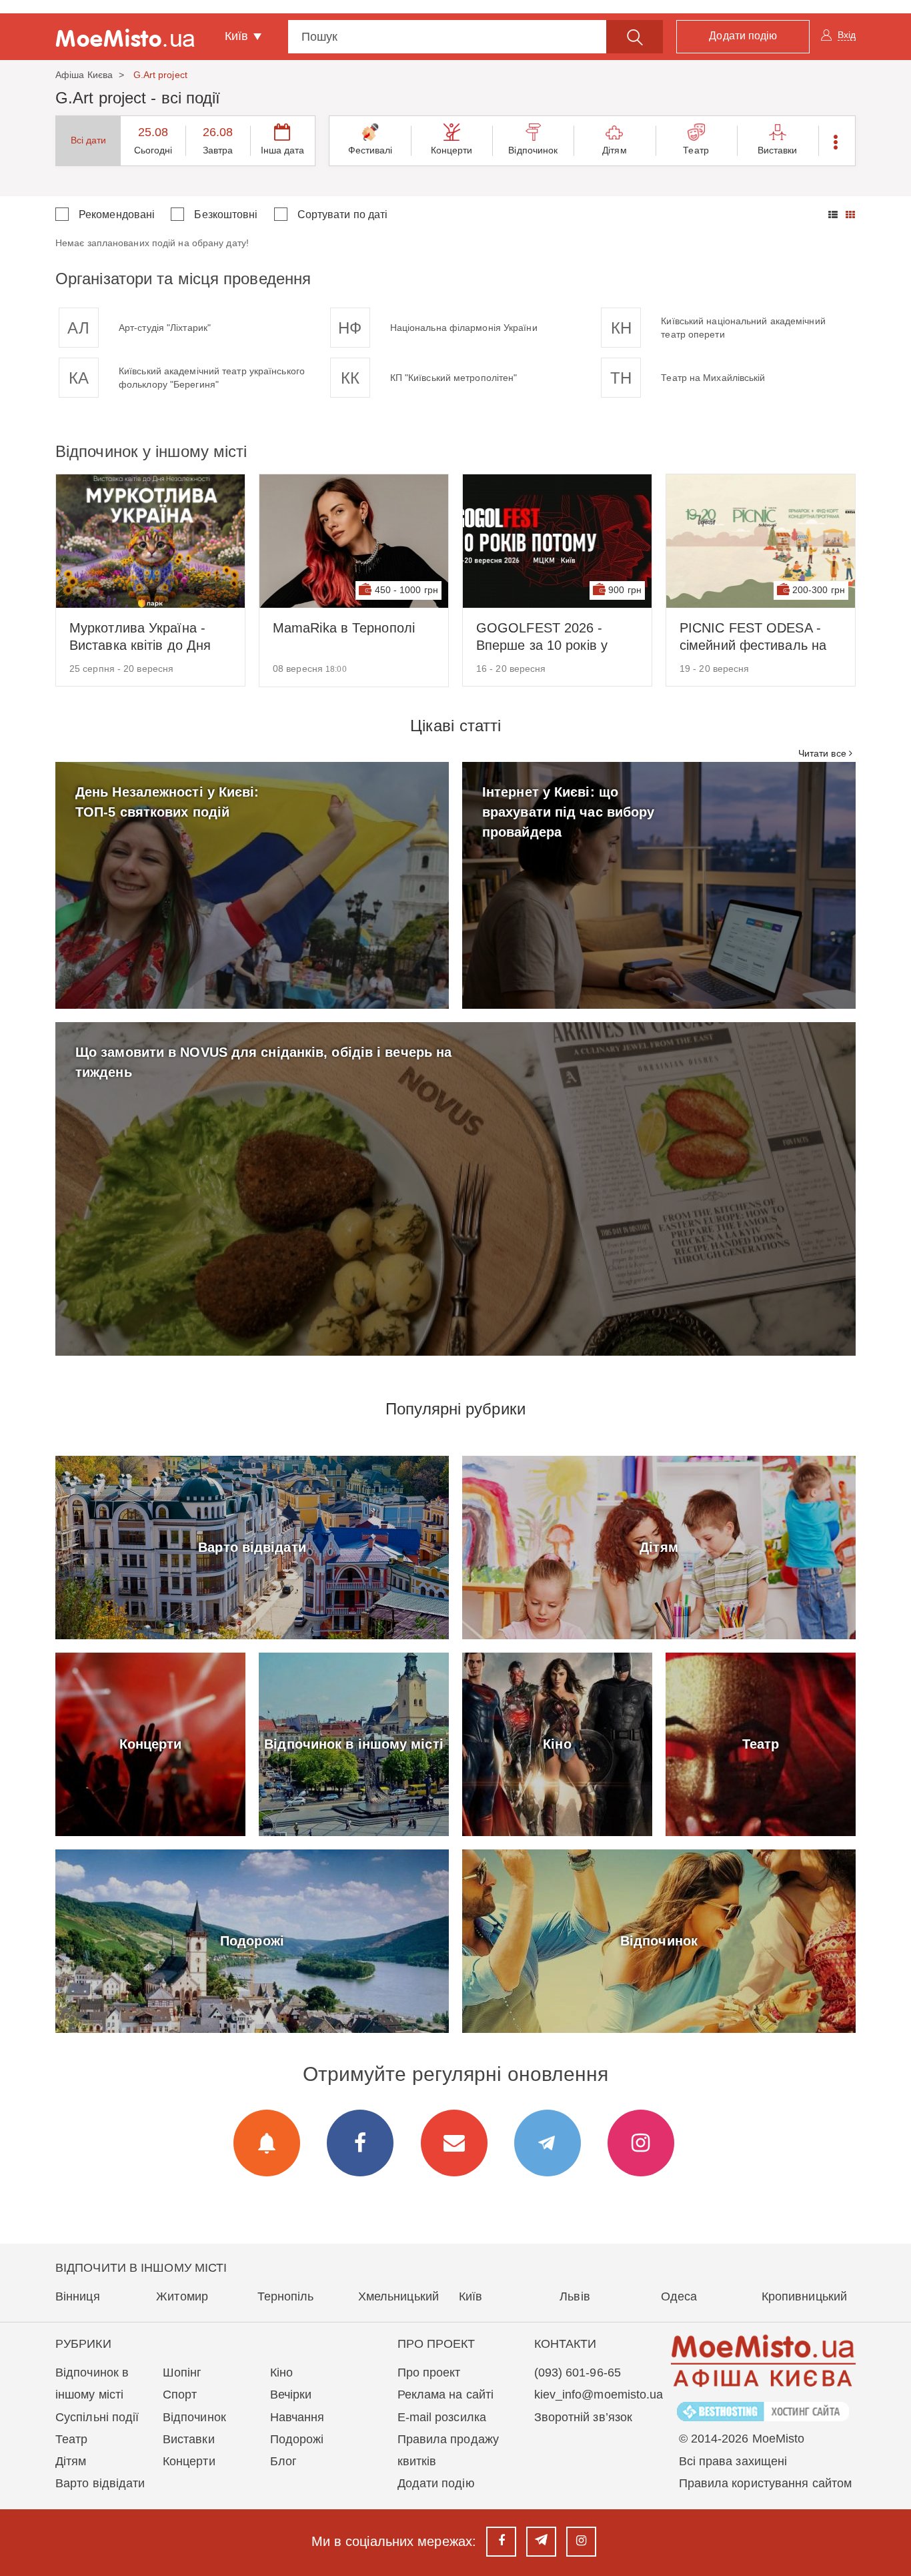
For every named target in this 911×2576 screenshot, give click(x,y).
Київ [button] (238, 36)
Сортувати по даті (343, 214)
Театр (696, 150)
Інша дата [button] (283, 150)
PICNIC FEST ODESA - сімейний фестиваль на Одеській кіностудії (753, 637)
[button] (837, 141)
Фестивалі (370, 150)
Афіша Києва (84, 75)
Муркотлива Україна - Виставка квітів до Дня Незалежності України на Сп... (147, 637)
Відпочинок (533, 150)
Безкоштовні (226, 214)
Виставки (778, 150)
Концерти (452, 150)
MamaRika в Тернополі (344, 628)
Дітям (615, 150)
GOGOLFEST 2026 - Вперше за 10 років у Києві (542, 637)
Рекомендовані (117, 214)
